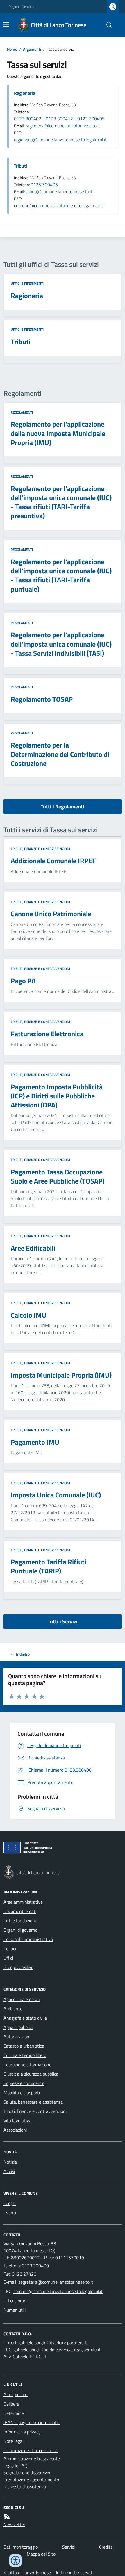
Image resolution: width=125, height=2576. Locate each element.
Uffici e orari (15, 2301)
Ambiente (13, 2009)
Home (12, 49)
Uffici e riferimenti (27, 284)
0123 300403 (44, 184)
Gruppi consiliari (18, 1967)
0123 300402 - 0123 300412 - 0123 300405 (59, 119)
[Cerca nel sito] (107, 25)
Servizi (68, 2547)
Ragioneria (25, 93)
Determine (14, 2413)
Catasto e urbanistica (24, 2046)
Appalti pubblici (18, 2027)
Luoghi (10, 2203)
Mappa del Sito (41, 2554)
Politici (10, 1949)
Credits (106, 2547)
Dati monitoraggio (21, 2547)
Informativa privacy (22, 2432)
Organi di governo (20, 1930)
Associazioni (15, 2130)
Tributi (20, 166)
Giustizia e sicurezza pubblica (31, 2074)
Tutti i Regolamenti (63, 807)
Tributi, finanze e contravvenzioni (40, 849)
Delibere (11, 2404)
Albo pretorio (16, 2394)
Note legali (14, 2441)
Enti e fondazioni (20, 1921)
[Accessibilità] (15, 2561)
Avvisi (9, 2171)
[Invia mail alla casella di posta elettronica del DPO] (53, 2343)
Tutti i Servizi (63, 1621)
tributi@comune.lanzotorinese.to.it (59, 191)
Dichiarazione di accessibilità (31, 2450)
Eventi (10, 2213)
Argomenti (32, 49)
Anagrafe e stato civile (25, 2018)
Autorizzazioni (17, 2037)
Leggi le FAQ (16, 2466)
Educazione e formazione (27, 2065)
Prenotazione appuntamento (31, 2480)
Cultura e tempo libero (25, 2055)
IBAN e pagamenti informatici (32, 2422)
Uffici (8, 1958)
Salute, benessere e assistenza (33, 2102)
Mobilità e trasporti (22, 2093)
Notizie (10, 2162)
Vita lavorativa (17, 2120)
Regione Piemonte (22, 7)
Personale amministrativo (28, 1939)
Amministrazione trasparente (32, 2459)
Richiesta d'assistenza (25, 2487)
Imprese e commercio (24, 2083)
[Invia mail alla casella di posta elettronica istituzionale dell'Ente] (56, 2282)
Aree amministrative (23, 1902)
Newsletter (14, 2524)
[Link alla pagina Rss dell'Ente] (7, 2516)
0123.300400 (35, 2266)
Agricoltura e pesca (22, 1999)
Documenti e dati (20, 1911)
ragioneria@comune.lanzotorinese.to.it (63, 126)
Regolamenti (22, 412)
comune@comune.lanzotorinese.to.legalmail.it (59, 205)
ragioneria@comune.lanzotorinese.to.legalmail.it (60, 140)
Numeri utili (15, 2310)
